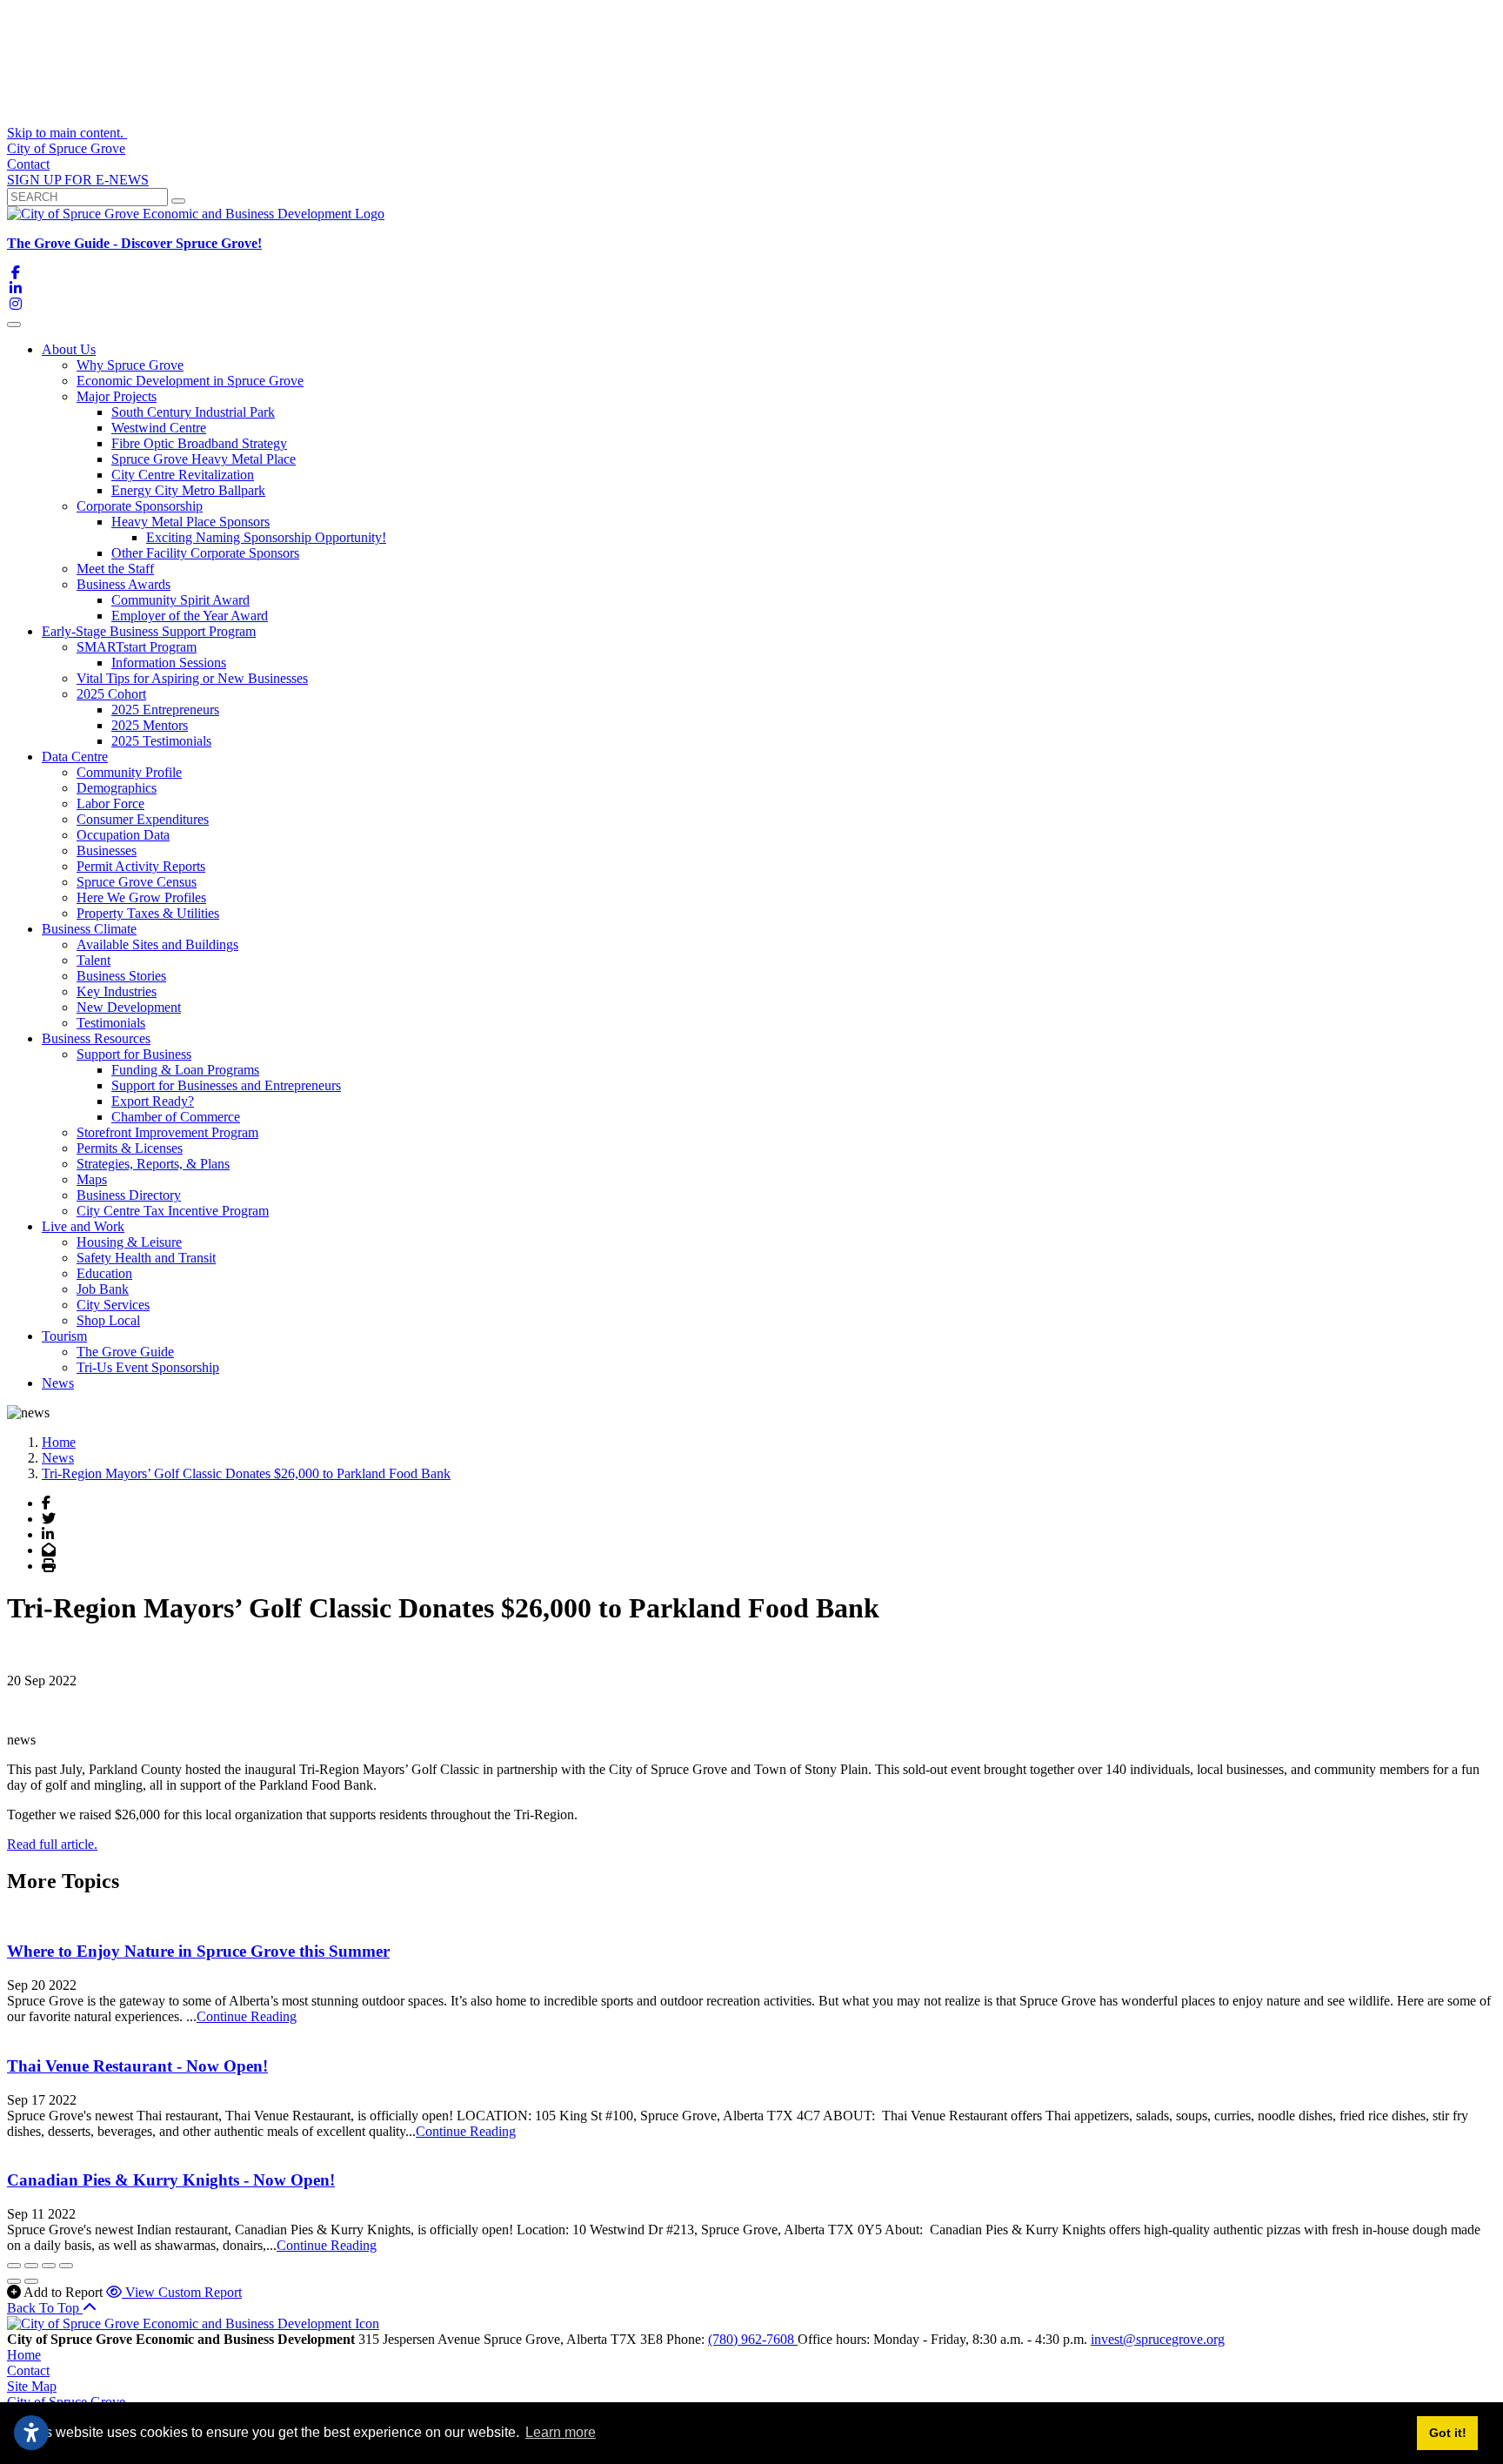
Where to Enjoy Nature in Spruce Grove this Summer (198, 1951)
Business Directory (129, 1195)
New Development (129, 1007)
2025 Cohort (111, 694)
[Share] (31, 2266)
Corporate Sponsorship (140, 506)
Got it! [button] (1448, 2433)
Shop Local (108, 1320)
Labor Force (110, 803)
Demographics (117, 788)
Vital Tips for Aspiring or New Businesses (192, 678)
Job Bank (103, 1289)
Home (24, 2355)
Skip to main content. (67, 133)
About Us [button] (69, 349)
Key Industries (117, 991)
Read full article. (52, 1844)
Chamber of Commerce (176, 1117)
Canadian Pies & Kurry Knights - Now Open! (171, 2180)
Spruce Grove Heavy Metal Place (204, 459)
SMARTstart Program (137, 647)
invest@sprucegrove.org (1158, 2339)
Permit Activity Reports (141, 866)
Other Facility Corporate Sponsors (205, 553)
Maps (92, 1179)
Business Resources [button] (96, 1038)
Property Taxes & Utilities (148, 913)
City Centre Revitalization (183, 475)
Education (104, 1273)
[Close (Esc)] (14, 2266)
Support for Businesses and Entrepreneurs (226, 1085)
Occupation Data (123, 835)
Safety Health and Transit (146, 1258)
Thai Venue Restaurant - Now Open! (137, 2066)
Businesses (107, 850)
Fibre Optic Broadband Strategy (199, 443)
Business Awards (124, 584)
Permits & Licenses (130, 1148)
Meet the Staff (115, 569)
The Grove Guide (125, 1352)
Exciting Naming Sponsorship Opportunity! (266, 537)
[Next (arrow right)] (31, 2281)
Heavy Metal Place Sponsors (190, 522)
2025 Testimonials (161, 741)
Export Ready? (153, 1101)
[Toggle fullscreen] (49, 2266)
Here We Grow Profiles (141, 897)
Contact (28, 164)
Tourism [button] (64, 1336)
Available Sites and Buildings (157, 944)
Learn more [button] (561, 2432)
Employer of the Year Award (190, 616)
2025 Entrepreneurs (165, 710)
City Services (113, 1305)
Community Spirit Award (180, 600)
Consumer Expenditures (143, 819)
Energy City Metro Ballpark (188, 490)
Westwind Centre (159, 428)
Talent (94, 960)
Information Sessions (169, 663)
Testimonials (111, 1023)
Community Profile (129, 772)
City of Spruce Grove (66, 148)
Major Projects (117, 396)
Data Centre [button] (75, 757)
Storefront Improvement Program (167, 1132)
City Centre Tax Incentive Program (173, 1211)
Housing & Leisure (129, 1242)
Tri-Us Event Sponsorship (148, 1367)
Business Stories (121, 976)
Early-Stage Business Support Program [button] (149, 631)
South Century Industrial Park (193, 412)
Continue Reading (247, 2016)
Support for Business (134, 1054)
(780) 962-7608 (753, 2339)
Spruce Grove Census (137, 882)
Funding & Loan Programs (185, 1070)
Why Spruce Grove (130, 365)
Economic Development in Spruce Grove (190, 381)
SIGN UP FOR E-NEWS (78, 180)
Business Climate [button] (89, 929)
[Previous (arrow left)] (14, 2281)
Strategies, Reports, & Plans (153, 1164)
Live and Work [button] (83, 1226)
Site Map (32, 2386)
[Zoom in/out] (66, 2266)
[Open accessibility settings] (31, 2433)
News (58, 1383)
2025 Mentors (150, 725)
